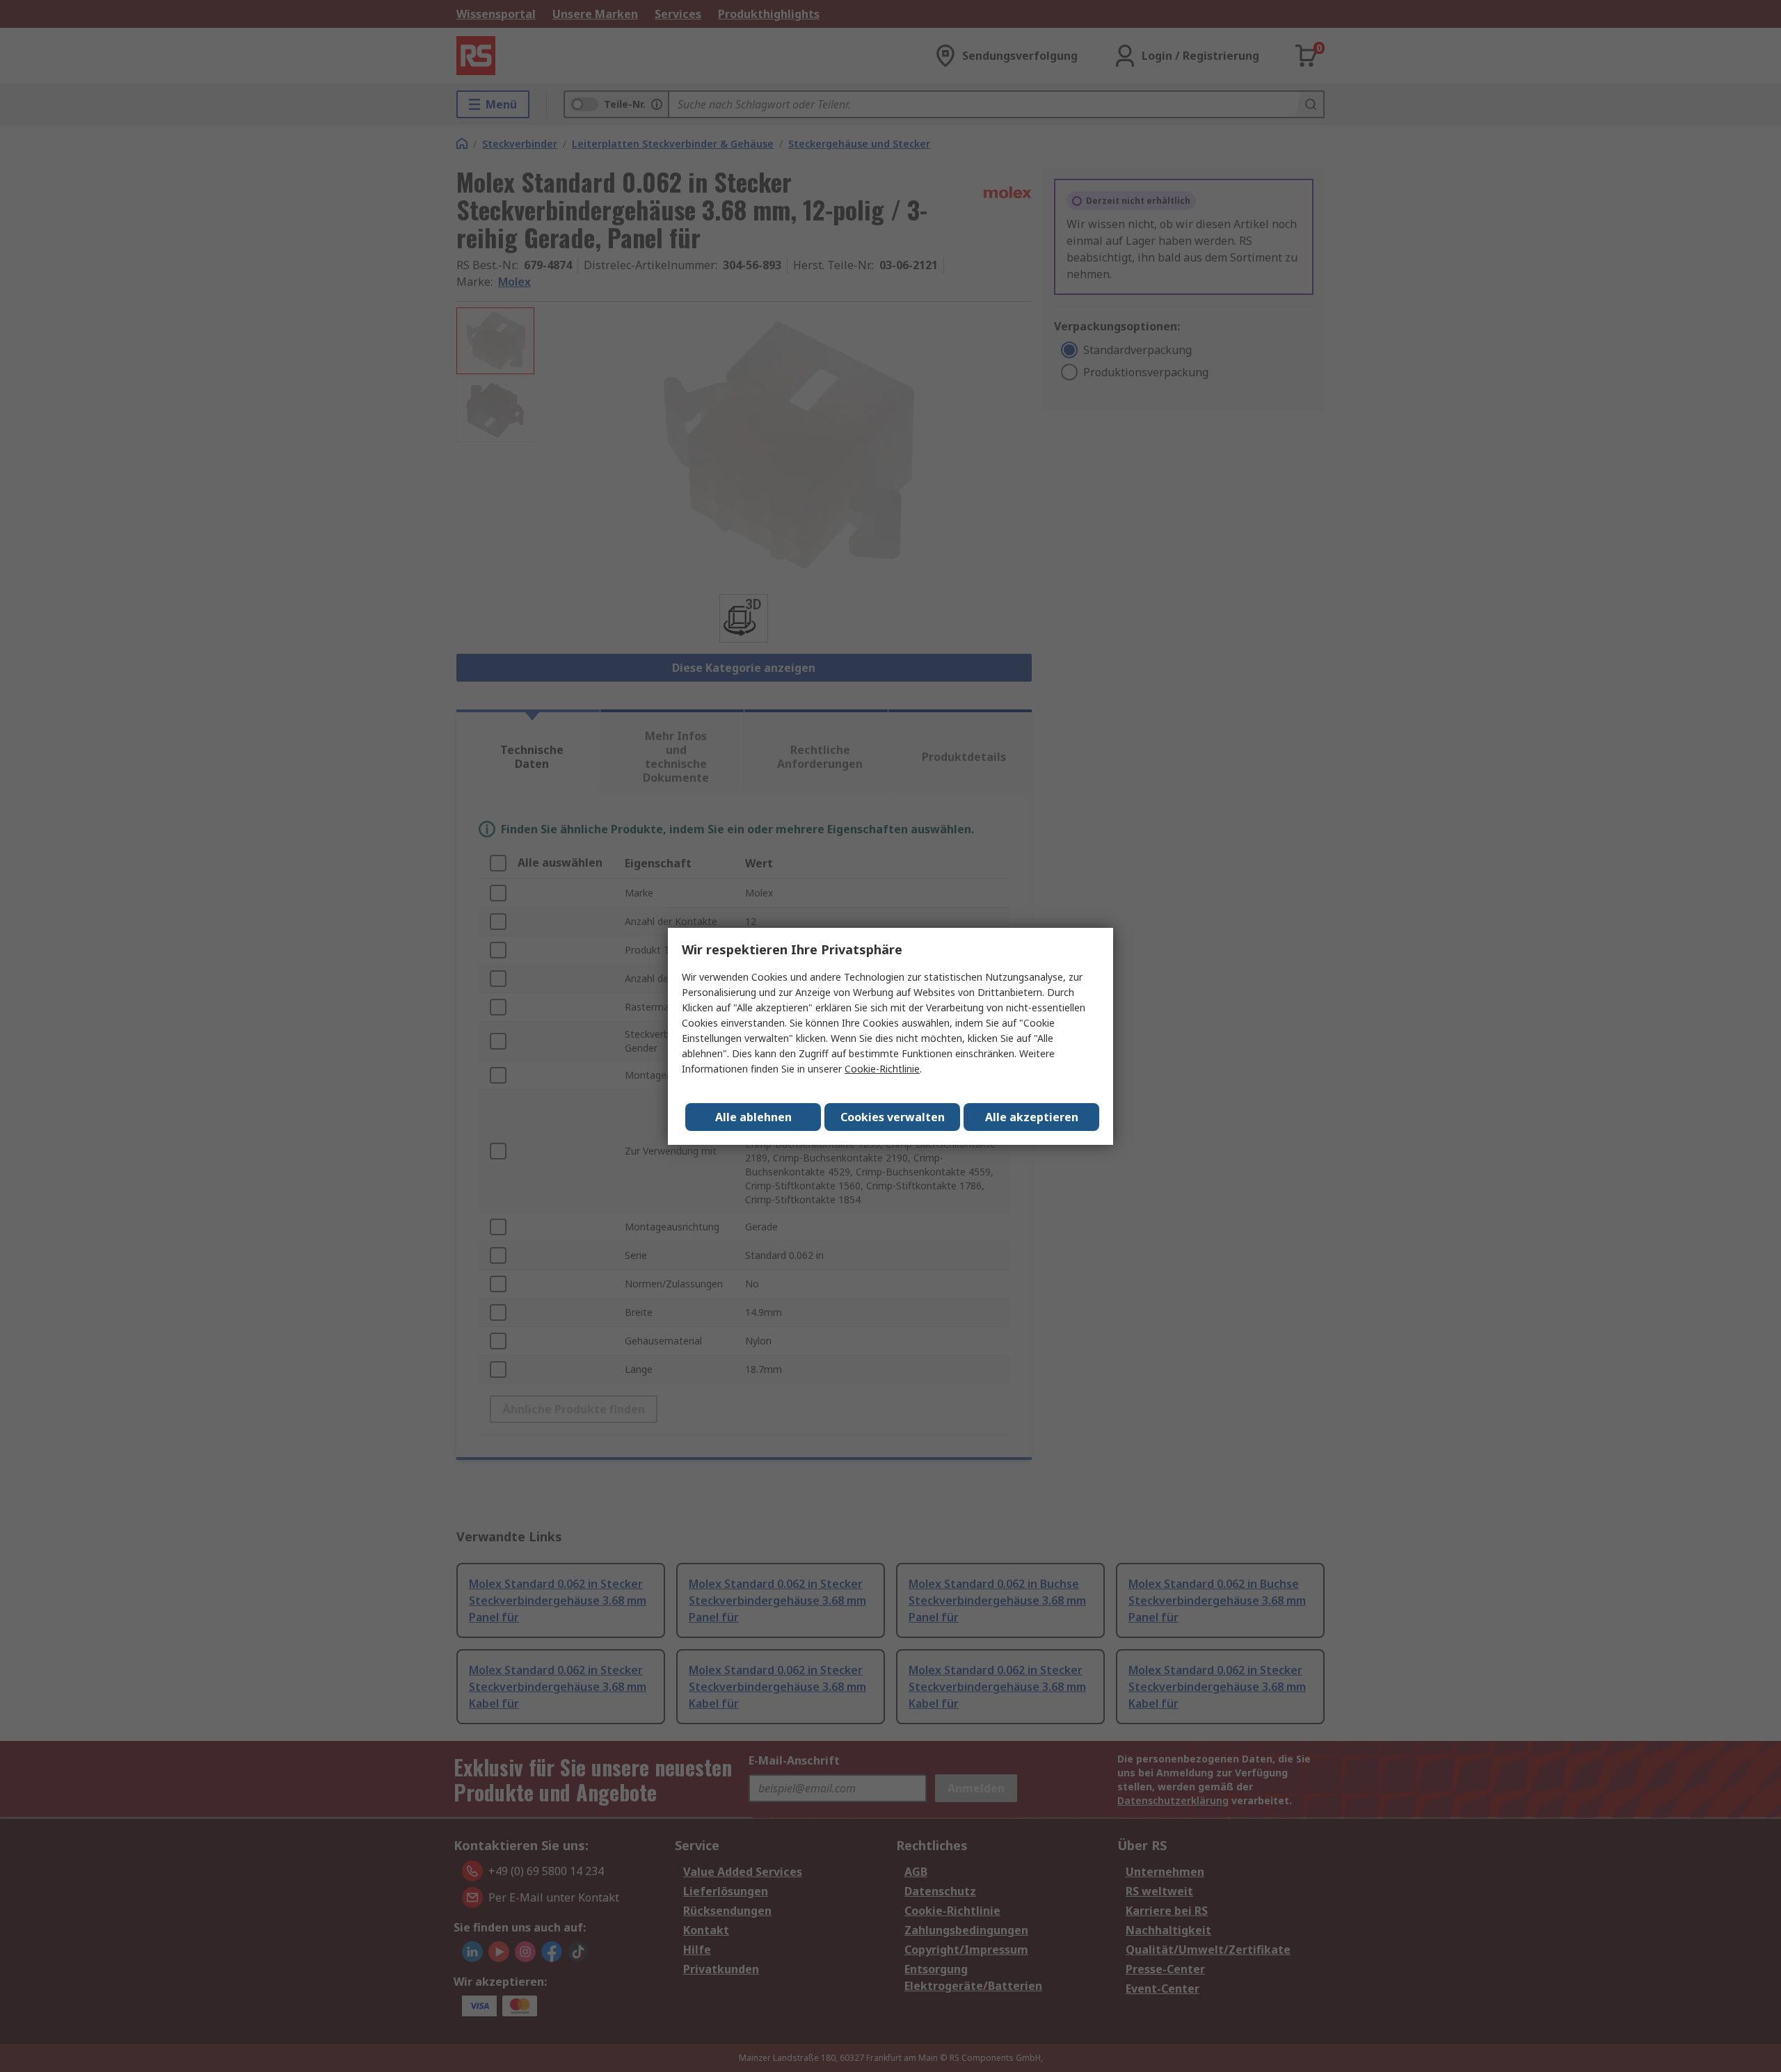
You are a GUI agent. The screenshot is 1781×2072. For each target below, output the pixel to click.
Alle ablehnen (753, 1117)
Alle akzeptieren (1032, 1117)
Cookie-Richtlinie (882, 1069)
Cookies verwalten (893, 1117)
